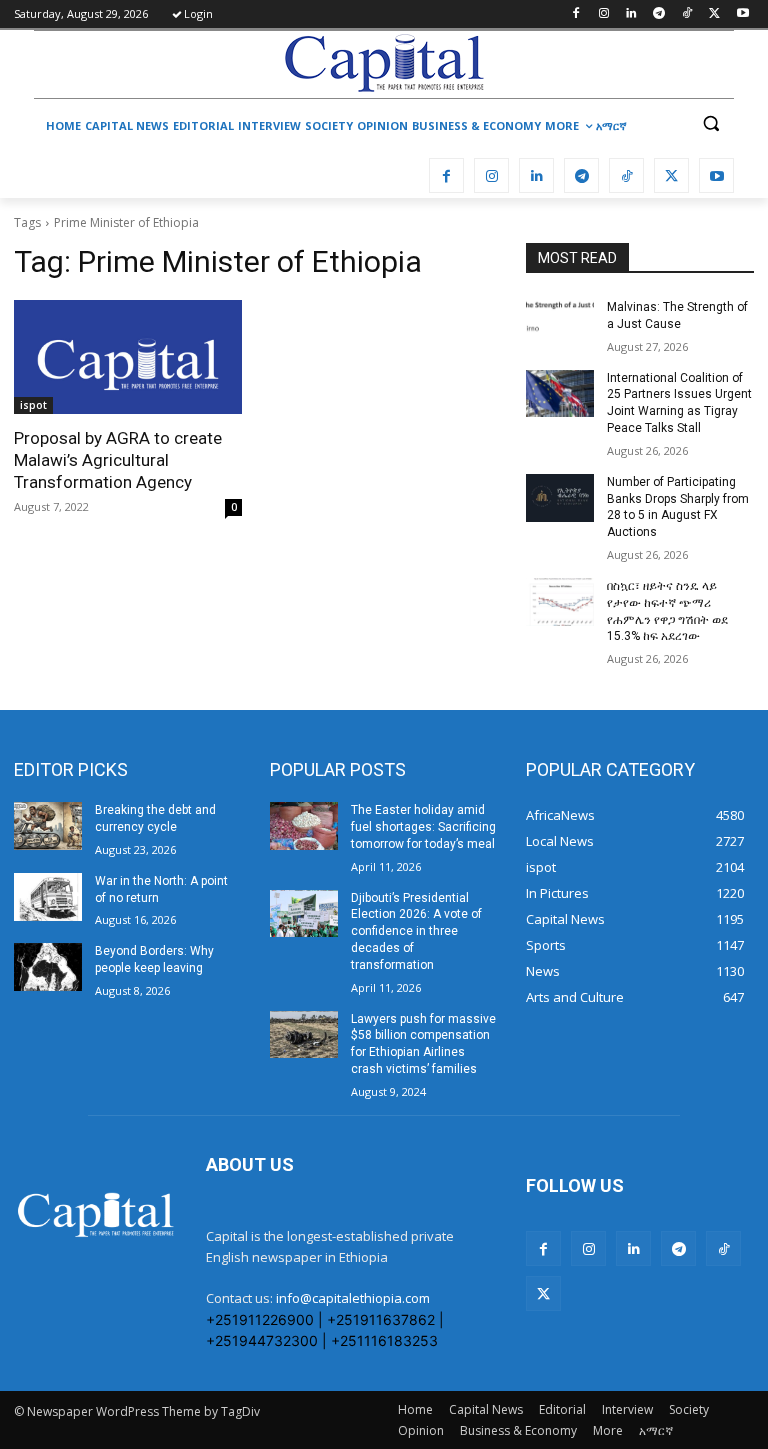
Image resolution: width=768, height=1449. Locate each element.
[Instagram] (603, 14)
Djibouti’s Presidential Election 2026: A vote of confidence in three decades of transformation (416, 931)
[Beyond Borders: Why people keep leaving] (48, 967)
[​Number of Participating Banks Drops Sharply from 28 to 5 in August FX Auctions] (560, 498)
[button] (710, 123)
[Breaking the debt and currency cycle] (48, 826)
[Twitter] (714, 14)
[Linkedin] (631, 14)
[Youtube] (742, 14)
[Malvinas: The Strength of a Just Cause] (560, 323)
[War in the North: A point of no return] (48, 897)
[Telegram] (659, 14)
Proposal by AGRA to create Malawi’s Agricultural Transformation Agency (118, 460)
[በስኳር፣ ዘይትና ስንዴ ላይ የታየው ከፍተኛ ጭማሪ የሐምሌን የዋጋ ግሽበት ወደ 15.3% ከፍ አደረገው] (560, 602)
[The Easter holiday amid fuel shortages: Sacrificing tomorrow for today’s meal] (304, 826)
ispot (33, 405)
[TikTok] (687, 14)
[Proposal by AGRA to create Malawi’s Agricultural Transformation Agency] (128, 357)
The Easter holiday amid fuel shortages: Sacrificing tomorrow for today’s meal (423, 827)
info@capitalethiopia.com (353, 1298)
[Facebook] (575, 14)
